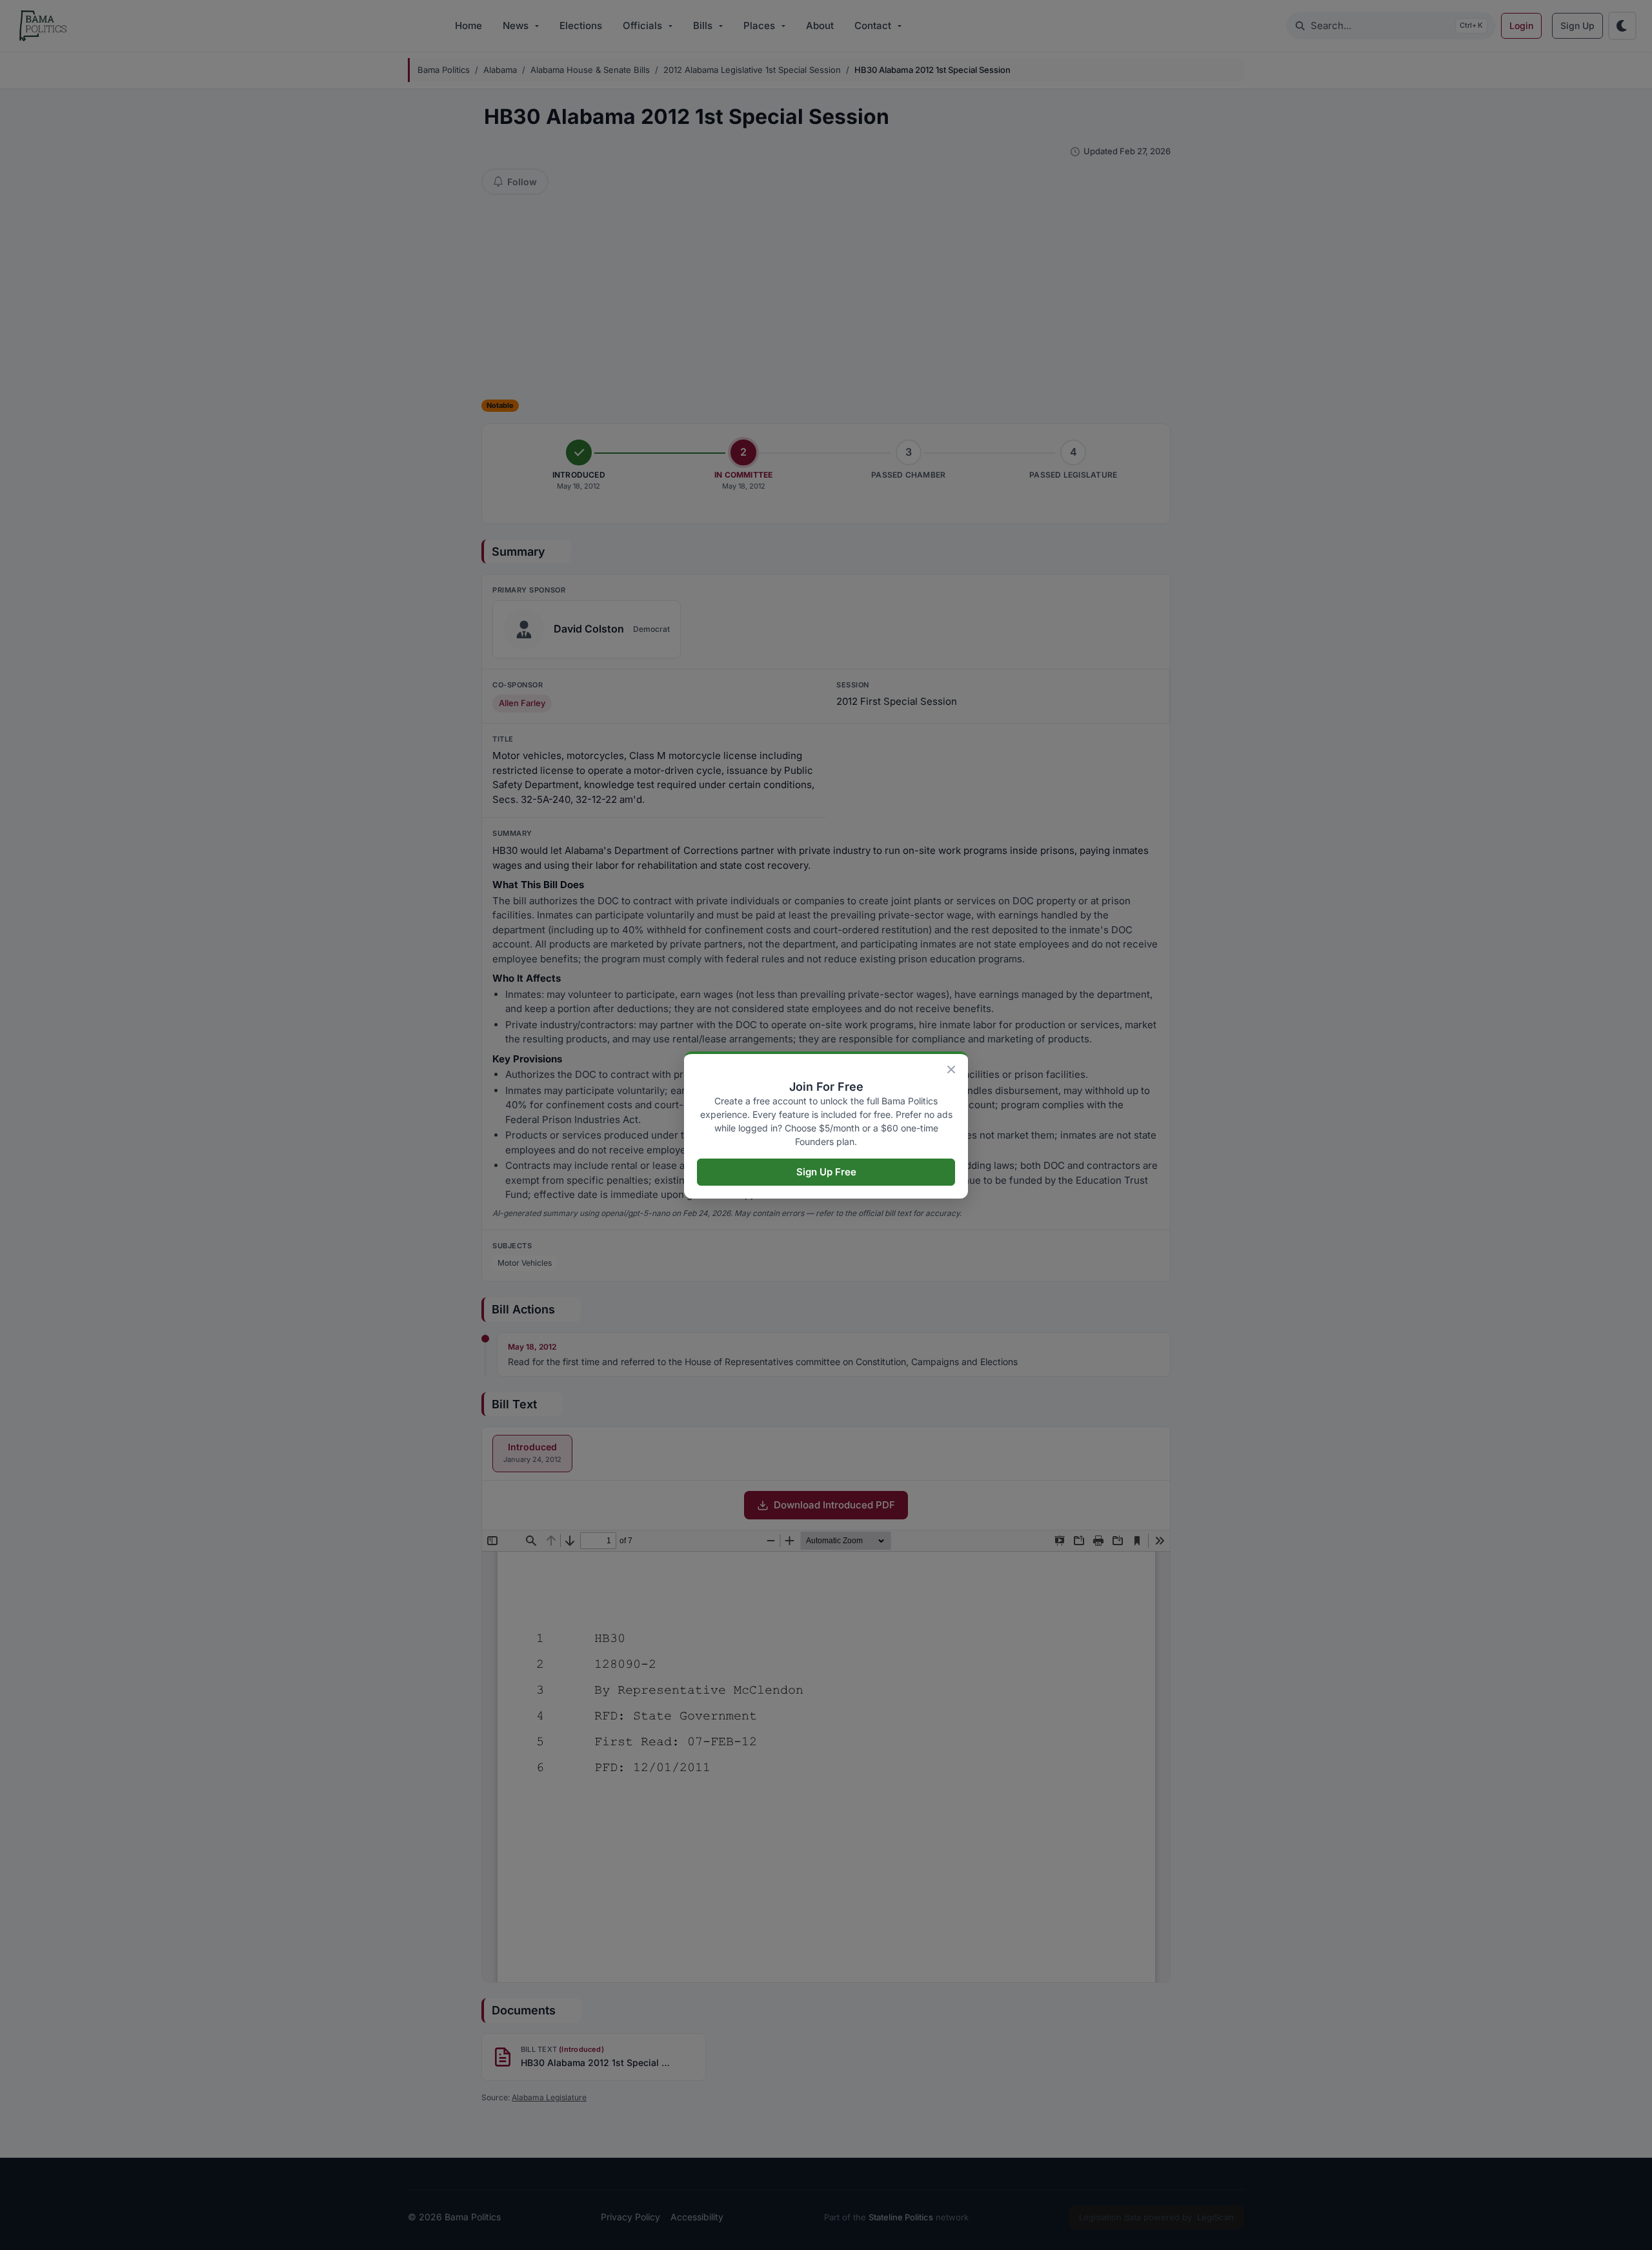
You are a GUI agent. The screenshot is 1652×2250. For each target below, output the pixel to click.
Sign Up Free (826, 1172)
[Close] (951, 1069)
